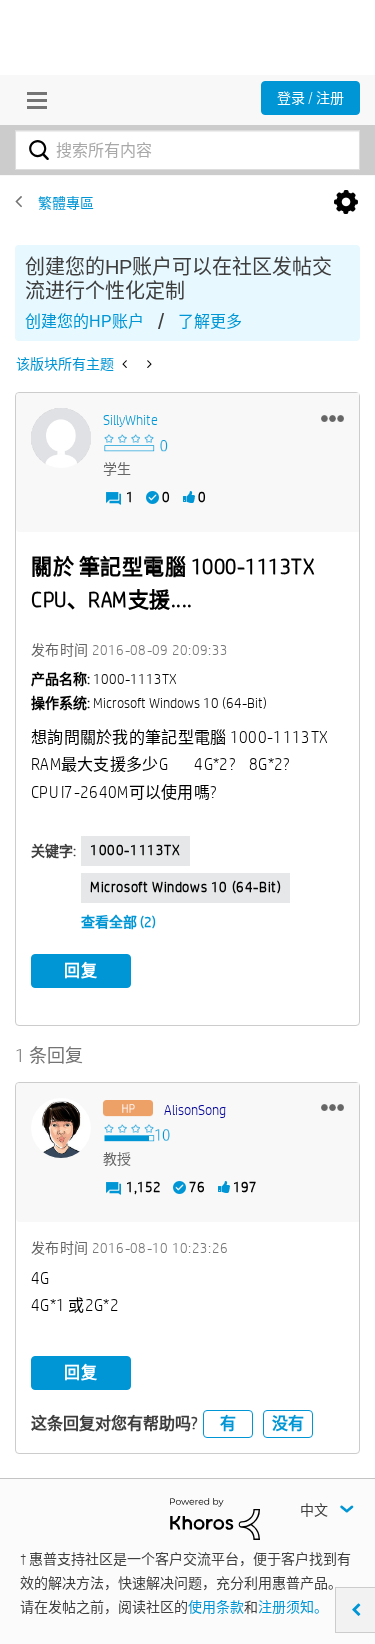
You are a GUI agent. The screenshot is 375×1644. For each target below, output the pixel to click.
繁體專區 (66, 203)
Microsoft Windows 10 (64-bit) (185, 887)
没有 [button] (288, 1423)
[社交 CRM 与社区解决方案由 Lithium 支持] (215, 1517)
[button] (332, 418)
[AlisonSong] (61, 1128)
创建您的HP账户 (84, 321)
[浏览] (32, 100)
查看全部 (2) (118, 922)
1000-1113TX (135, 850)
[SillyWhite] (61, 438)
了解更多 (210, 321)
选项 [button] (346, 203)
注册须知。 (293, 1607)
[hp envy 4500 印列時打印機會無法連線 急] (147, 364)
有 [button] (228, 1423)
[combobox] (187, 150)
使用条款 (216, 1607)
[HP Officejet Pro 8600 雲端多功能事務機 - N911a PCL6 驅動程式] (126, 364)
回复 (81, 970)
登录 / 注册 (310, 98)
